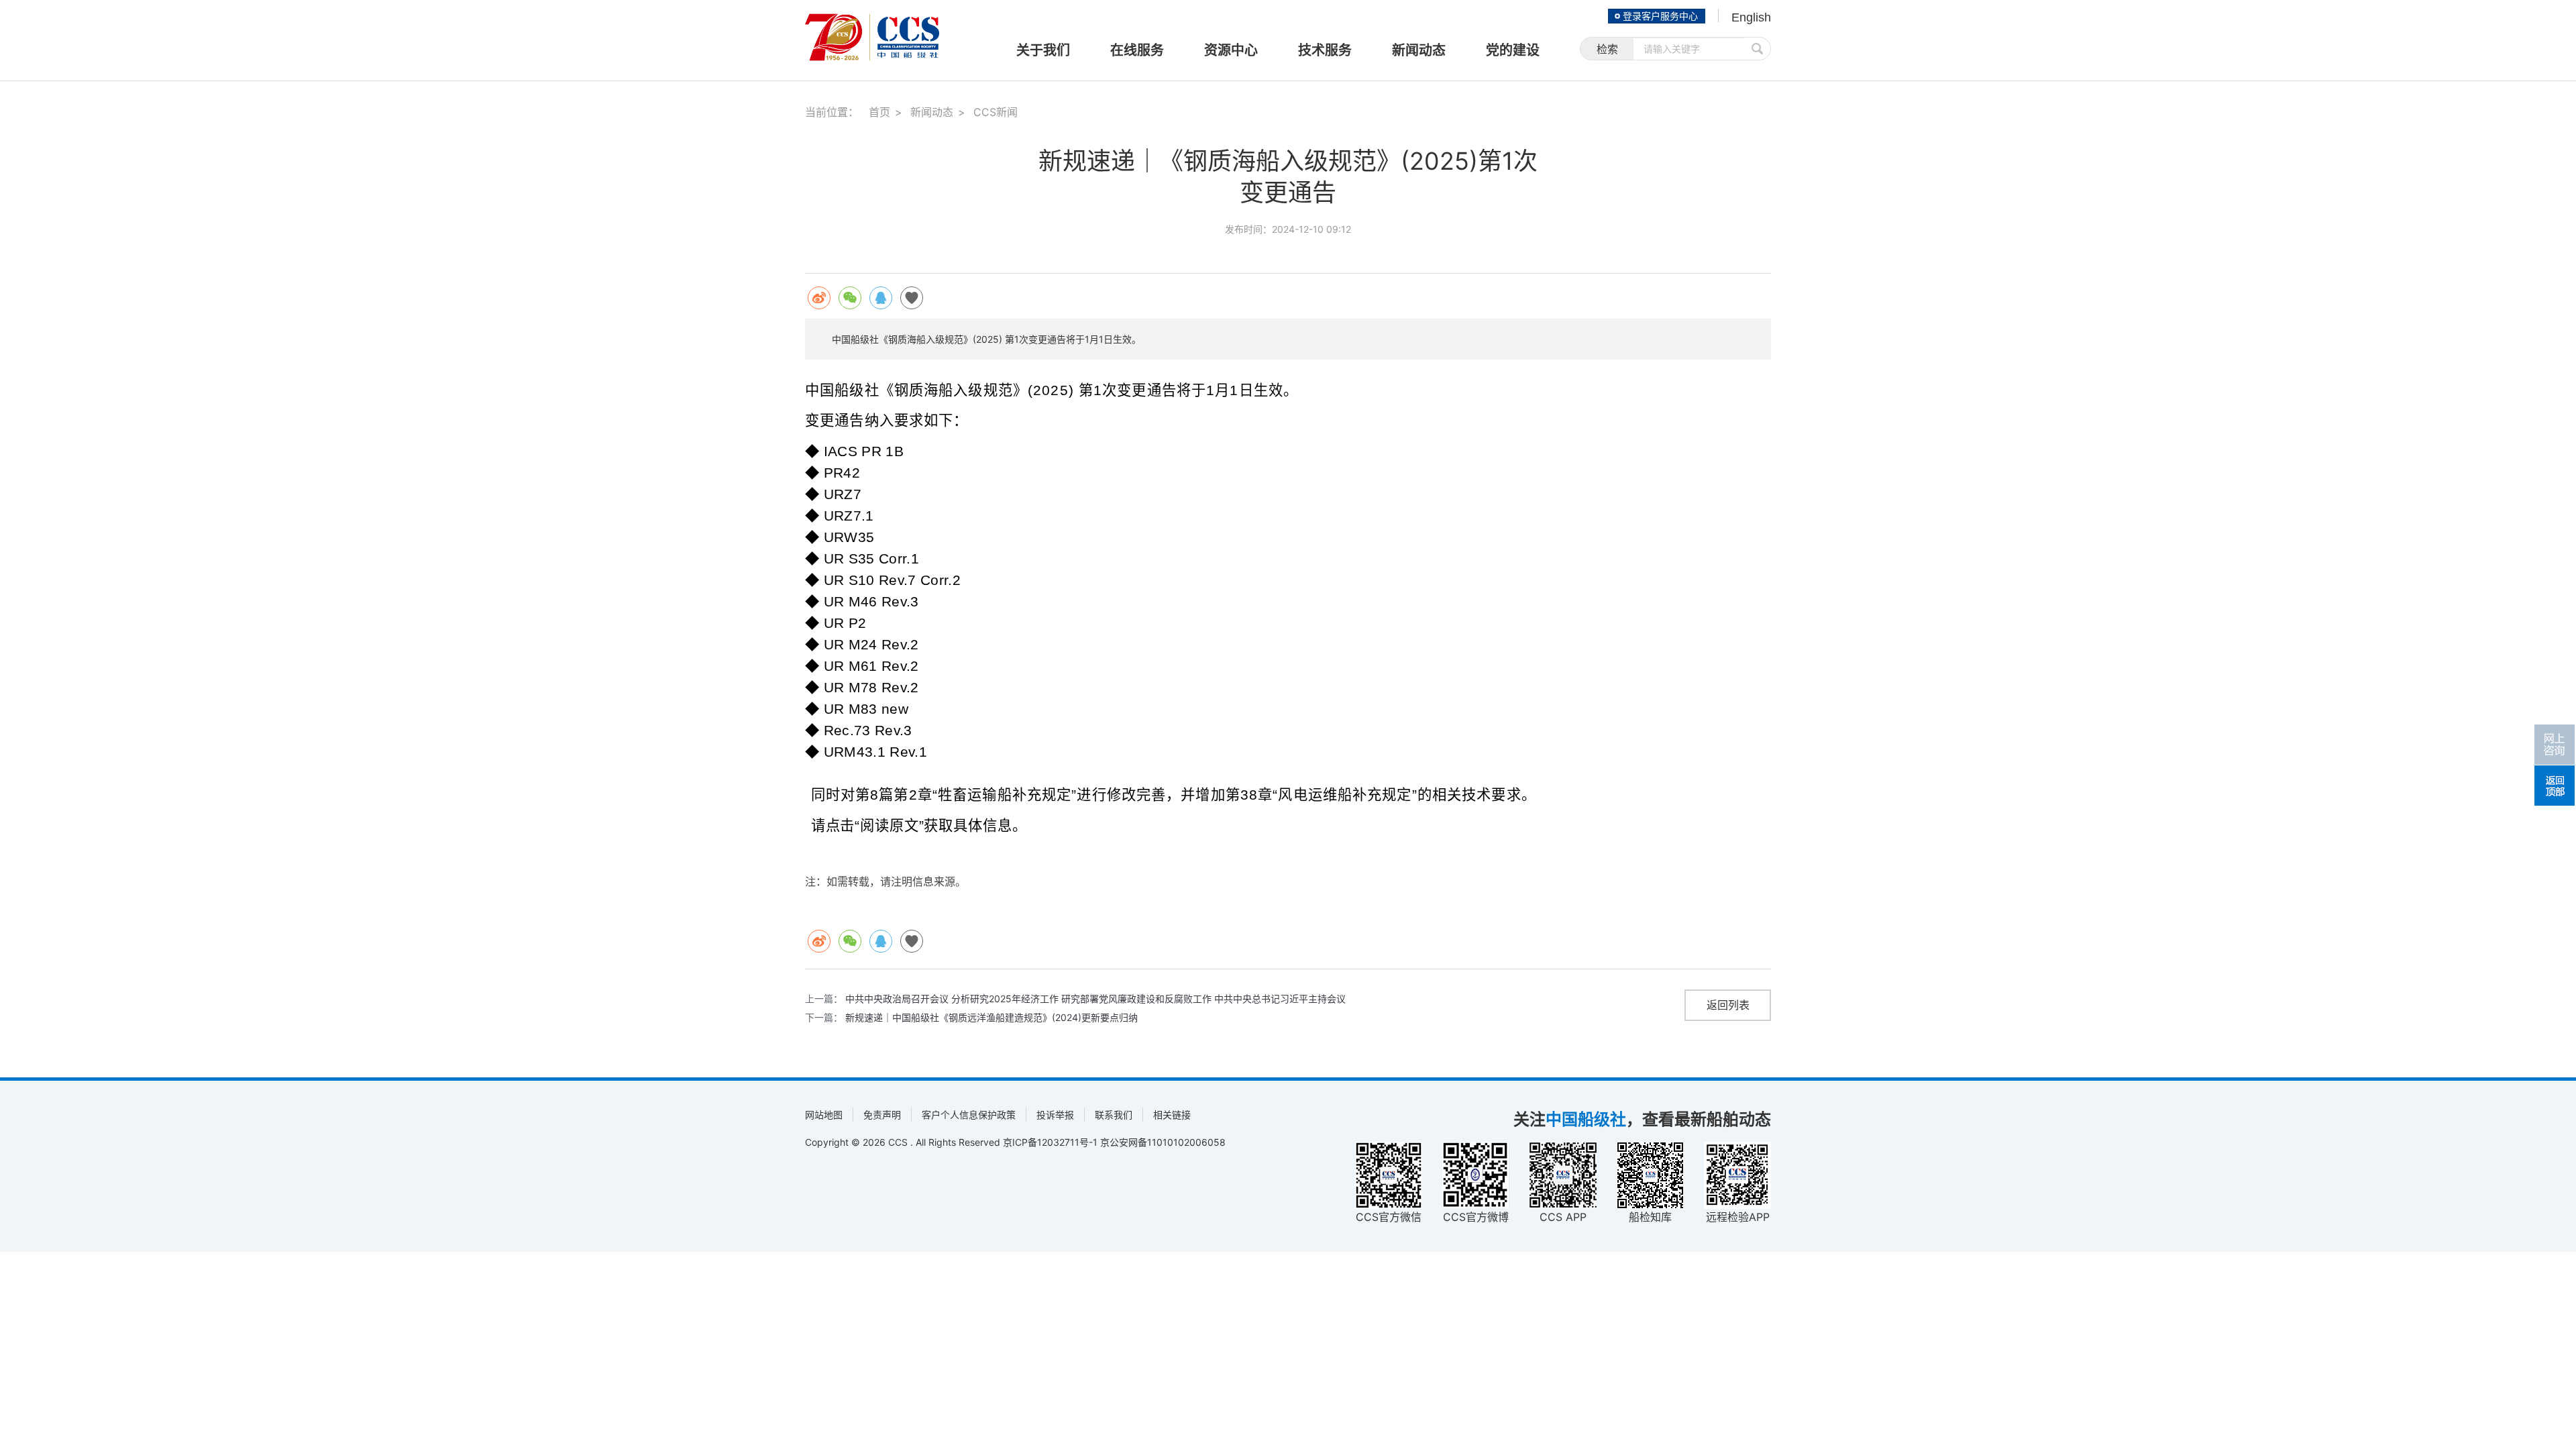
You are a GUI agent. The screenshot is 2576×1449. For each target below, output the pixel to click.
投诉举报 (1055, 1115)
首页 (879, 112)
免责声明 (882, 1115)
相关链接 (1172, 1115)
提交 (1758, 49)
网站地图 (824, 1115)
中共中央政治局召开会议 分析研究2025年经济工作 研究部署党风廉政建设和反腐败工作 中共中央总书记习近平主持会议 (1095, 999)
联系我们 (1114, 1115)
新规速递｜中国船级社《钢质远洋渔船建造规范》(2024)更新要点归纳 (991, 1017)
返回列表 (1728, 1005)
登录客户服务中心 (1660, 16)
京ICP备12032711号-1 (1050, 1142)
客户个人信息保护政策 (969, 1115)
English (1751, 17)
